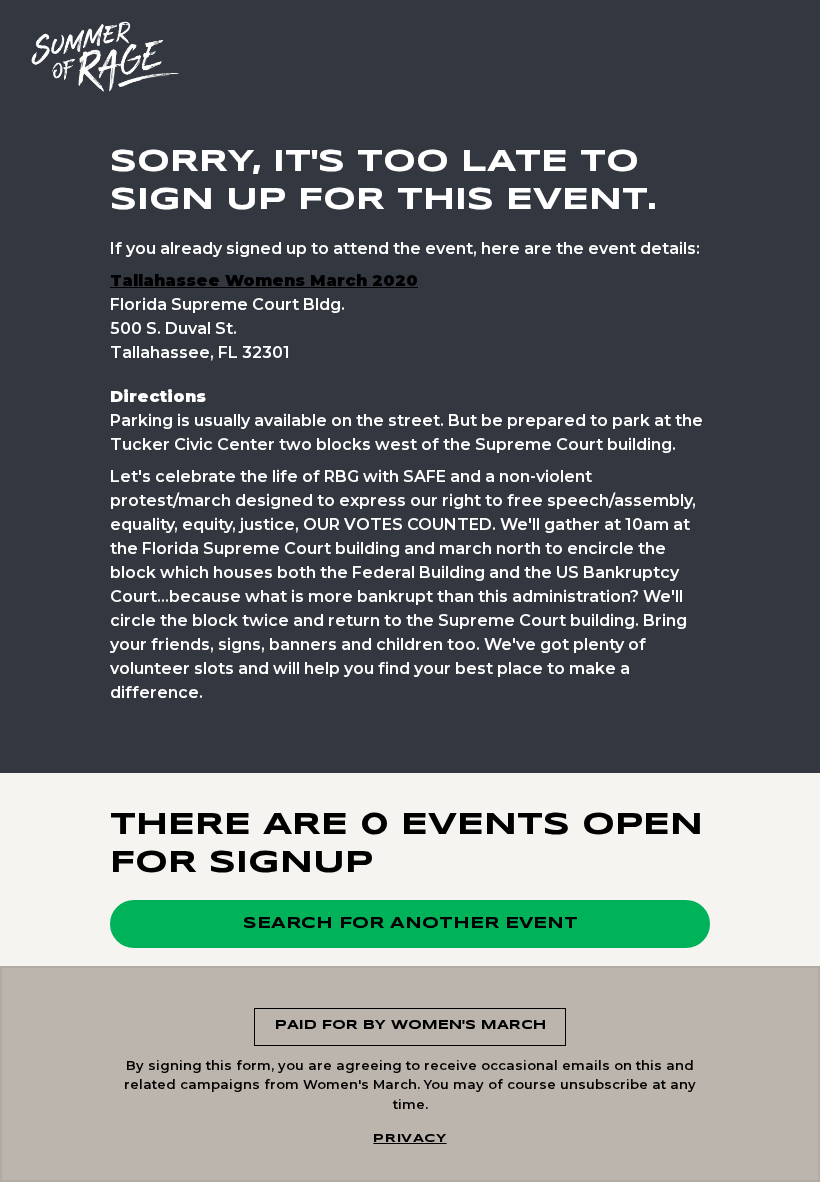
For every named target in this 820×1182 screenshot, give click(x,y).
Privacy (409, 1138)
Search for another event (410, 923)
